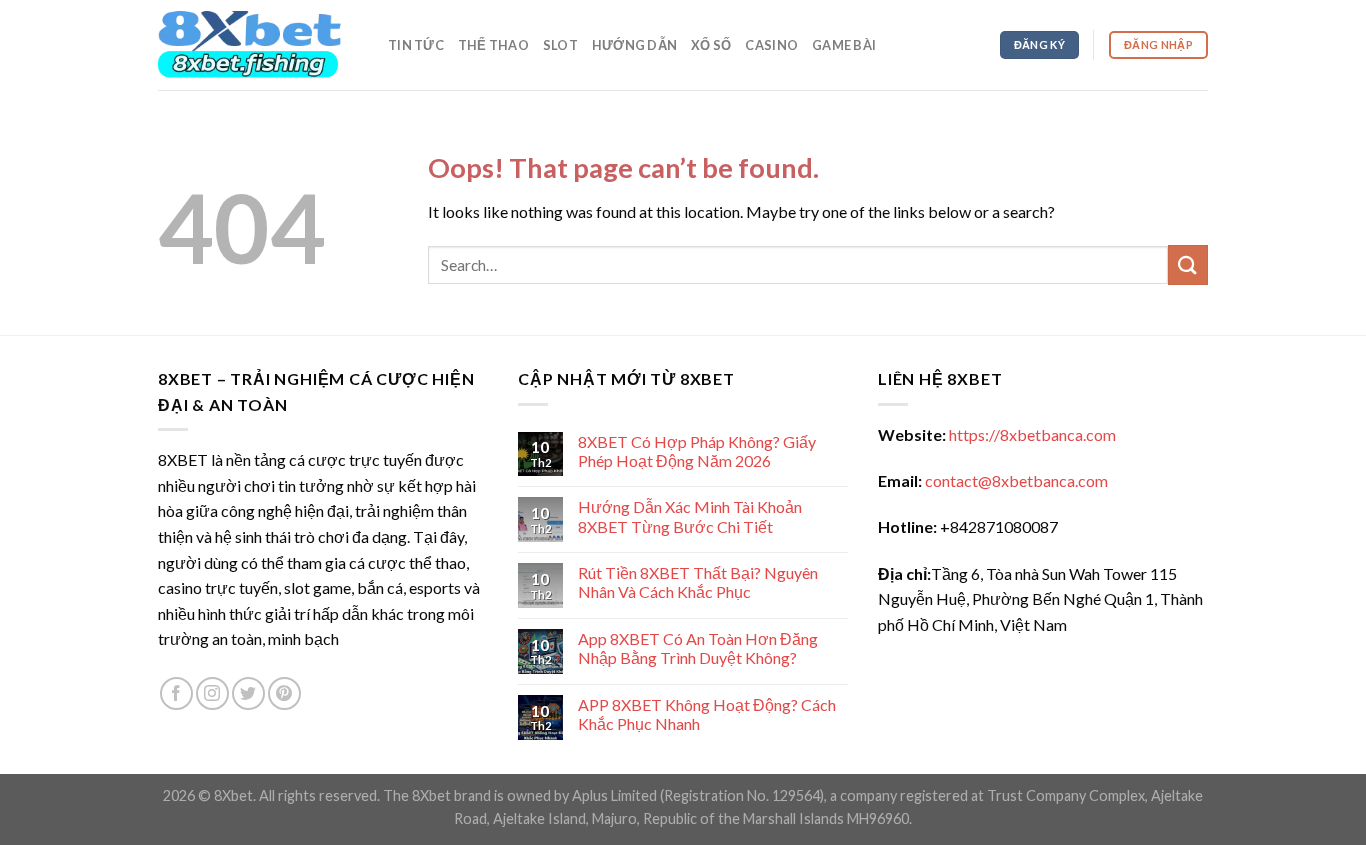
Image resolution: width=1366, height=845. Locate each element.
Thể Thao (493, 45)
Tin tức (416, 45)
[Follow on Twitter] (248, 693)
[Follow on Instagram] (212, 693)
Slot (560, 45)
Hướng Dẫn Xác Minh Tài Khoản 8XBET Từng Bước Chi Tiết (690, 516)
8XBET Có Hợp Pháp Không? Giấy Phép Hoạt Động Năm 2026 (697, 451)
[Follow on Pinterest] (284, 693)
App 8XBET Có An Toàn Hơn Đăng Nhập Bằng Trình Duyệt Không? (698, 648)
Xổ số (711, 45)
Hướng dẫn (634, 45)
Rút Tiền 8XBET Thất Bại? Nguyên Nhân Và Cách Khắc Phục (698, 582)
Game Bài (844, 45)
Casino (771, 45)
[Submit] (1188, 264)
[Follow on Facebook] (176, 693)
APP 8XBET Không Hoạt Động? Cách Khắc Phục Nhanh (707, 714)
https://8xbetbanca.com (1032, 434)
